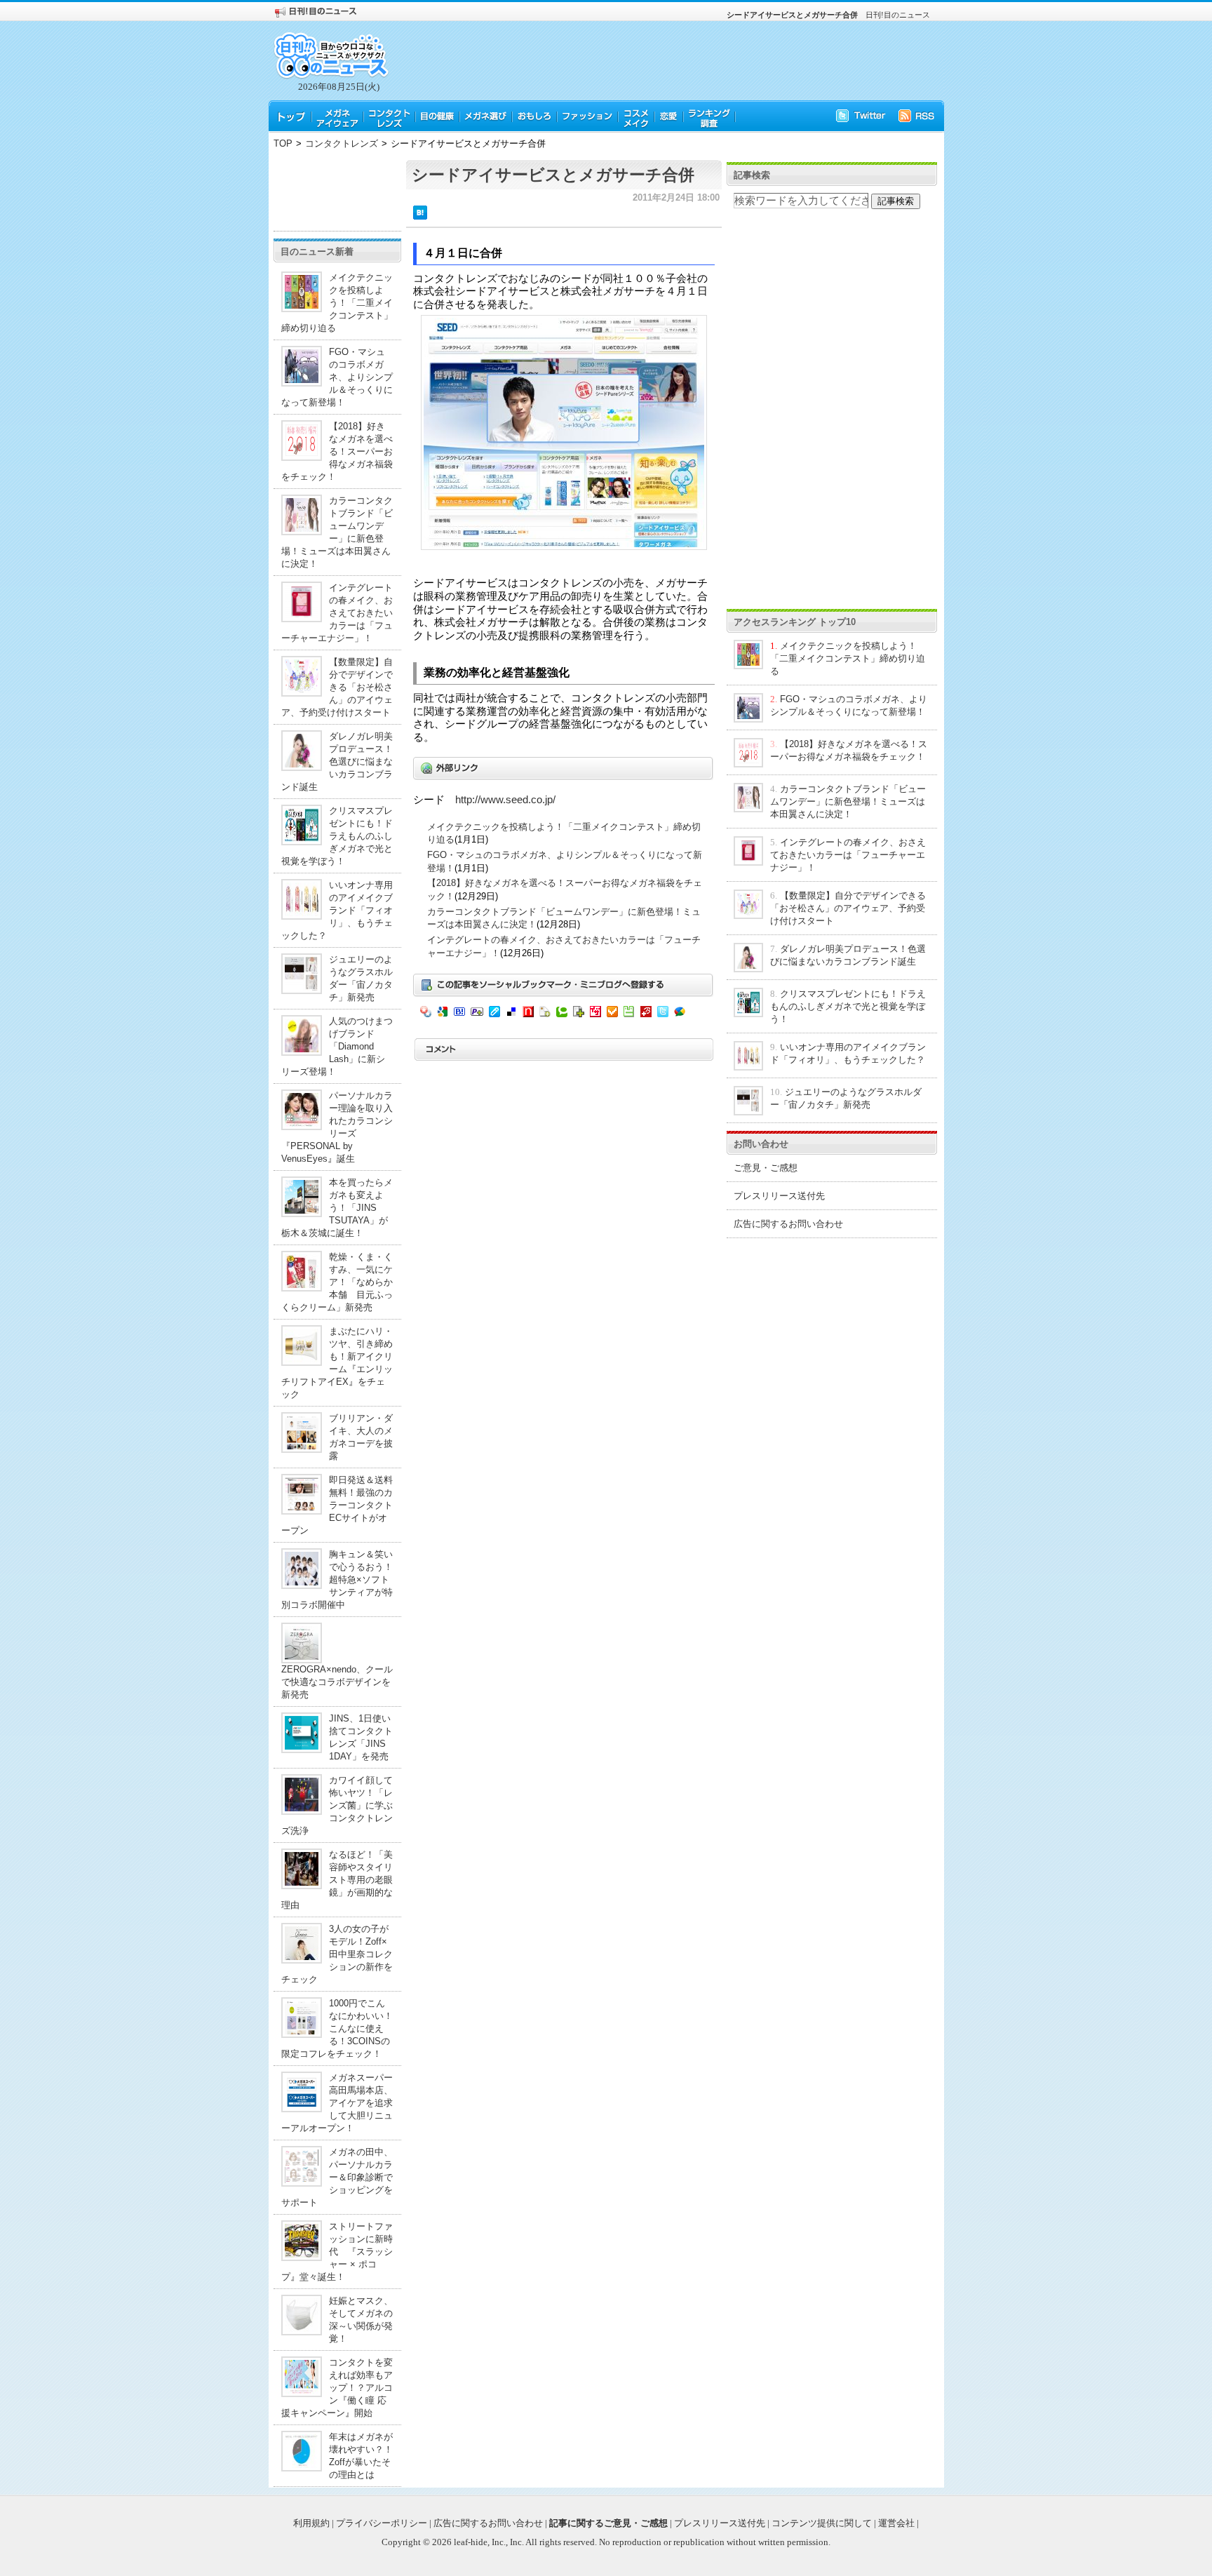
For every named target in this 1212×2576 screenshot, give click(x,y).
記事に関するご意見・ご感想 (608, 2523)
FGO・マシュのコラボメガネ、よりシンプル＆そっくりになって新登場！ (337, 377)
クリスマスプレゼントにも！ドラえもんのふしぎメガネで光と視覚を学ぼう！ (337, 836)
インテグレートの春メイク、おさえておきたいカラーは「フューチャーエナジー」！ (337, 613)
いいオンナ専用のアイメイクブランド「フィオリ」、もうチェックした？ (337, 910)
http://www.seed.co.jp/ (505, 800)
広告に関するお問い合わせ (788, 1224)
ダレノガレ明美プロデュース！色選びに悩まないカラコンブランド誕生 (337, 762)
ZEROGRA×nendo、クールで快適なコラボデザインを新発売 (337, 1682)
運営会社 (896, 2523)
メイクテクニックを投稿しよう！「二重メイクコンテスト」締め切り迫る (337, 303)
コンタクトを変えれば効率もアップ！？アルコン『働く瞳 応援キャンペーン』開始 (337, 2388)
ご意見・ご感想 (766, 1168)
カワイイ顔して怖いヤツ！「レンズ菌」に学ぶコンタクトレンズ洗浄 (337, 1805)
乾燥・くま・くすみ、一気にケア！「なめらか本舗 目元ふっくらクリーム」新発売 (337, 1282)
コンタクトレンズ (342, 143)
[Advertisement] (337, 192)
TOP (283, 143)
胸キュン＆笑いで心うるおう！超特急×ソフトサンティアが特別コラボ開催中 (337, 1579)
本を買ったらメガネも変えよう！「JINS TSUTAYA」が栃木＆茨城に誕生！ (337, 1208)
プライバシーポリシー (382, 2523)
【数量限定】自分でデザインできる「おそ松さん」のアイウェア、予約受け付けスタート (337, 687)
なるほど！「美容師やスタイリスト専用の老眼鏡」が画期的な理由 (337, 1880)
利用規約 (311, 2523)
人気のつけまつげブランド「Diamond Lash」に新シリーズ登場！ (337, 1046)
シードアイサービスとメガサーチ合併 (553, 175)
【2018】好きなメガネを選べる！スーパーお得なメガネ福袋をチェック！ (337, 451)
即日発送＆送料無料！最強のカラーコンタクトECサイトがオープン (337, 1505)
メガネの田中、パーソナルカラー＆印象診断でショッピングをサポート (337, 2177)
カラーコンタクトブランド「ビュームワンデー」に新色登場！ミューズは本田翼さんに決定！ (848, 801)
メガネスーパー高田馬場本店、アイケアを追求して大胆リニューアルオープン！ (337, 2103)
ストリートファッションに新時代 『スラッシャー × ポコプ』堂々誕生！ (337, 2252)
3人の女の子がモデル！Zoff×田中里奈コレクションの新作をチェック (337, 1954)
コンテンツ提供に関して (822, 2523)
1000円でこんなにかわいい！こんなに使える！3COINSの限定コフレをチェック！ (337, 2028)
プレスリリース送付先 (779, 1196)
